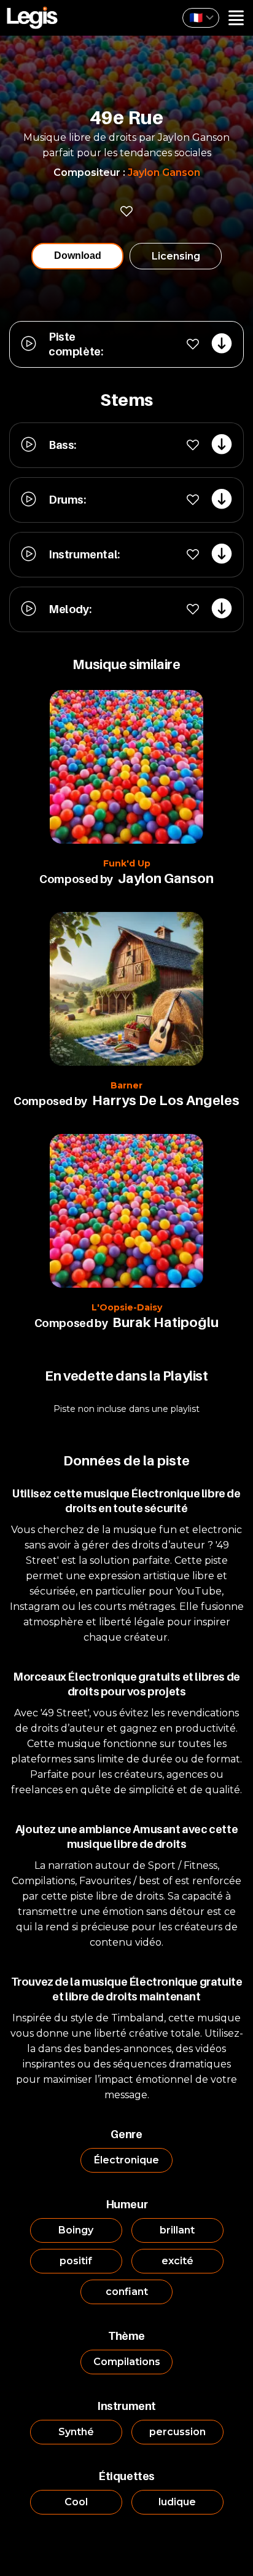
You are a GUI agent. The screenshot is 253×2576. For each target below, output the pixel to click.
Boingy (76, 2230)
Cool (76, 2502)
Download (78, 256)
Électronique (126, 2160)
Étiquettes (126, 2476)
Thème (126, 2336)
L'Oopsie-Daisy (127, 1307)
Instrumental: (84, 554)
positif (76, 2261)
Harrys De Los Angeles (166, 1100)
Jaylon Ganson (164, 172)
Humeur (127, 2204)
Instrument (126, 2406)
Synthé (76, 2432)
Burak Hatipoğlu (165, 1322)
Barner (126, 1085)
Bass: (62, 445)
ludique (177, 2502)
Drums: (67, 500)
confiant (127, 2292)
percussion (177, 2432)
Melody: (70, 609)
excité (177, 2261)
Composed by (76, 879)
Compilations (127, 2362)
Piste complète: (76, 344)
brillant (177, 2230)
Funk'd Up (127, 863)
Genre (126, 2134)
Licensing (176, 256)
